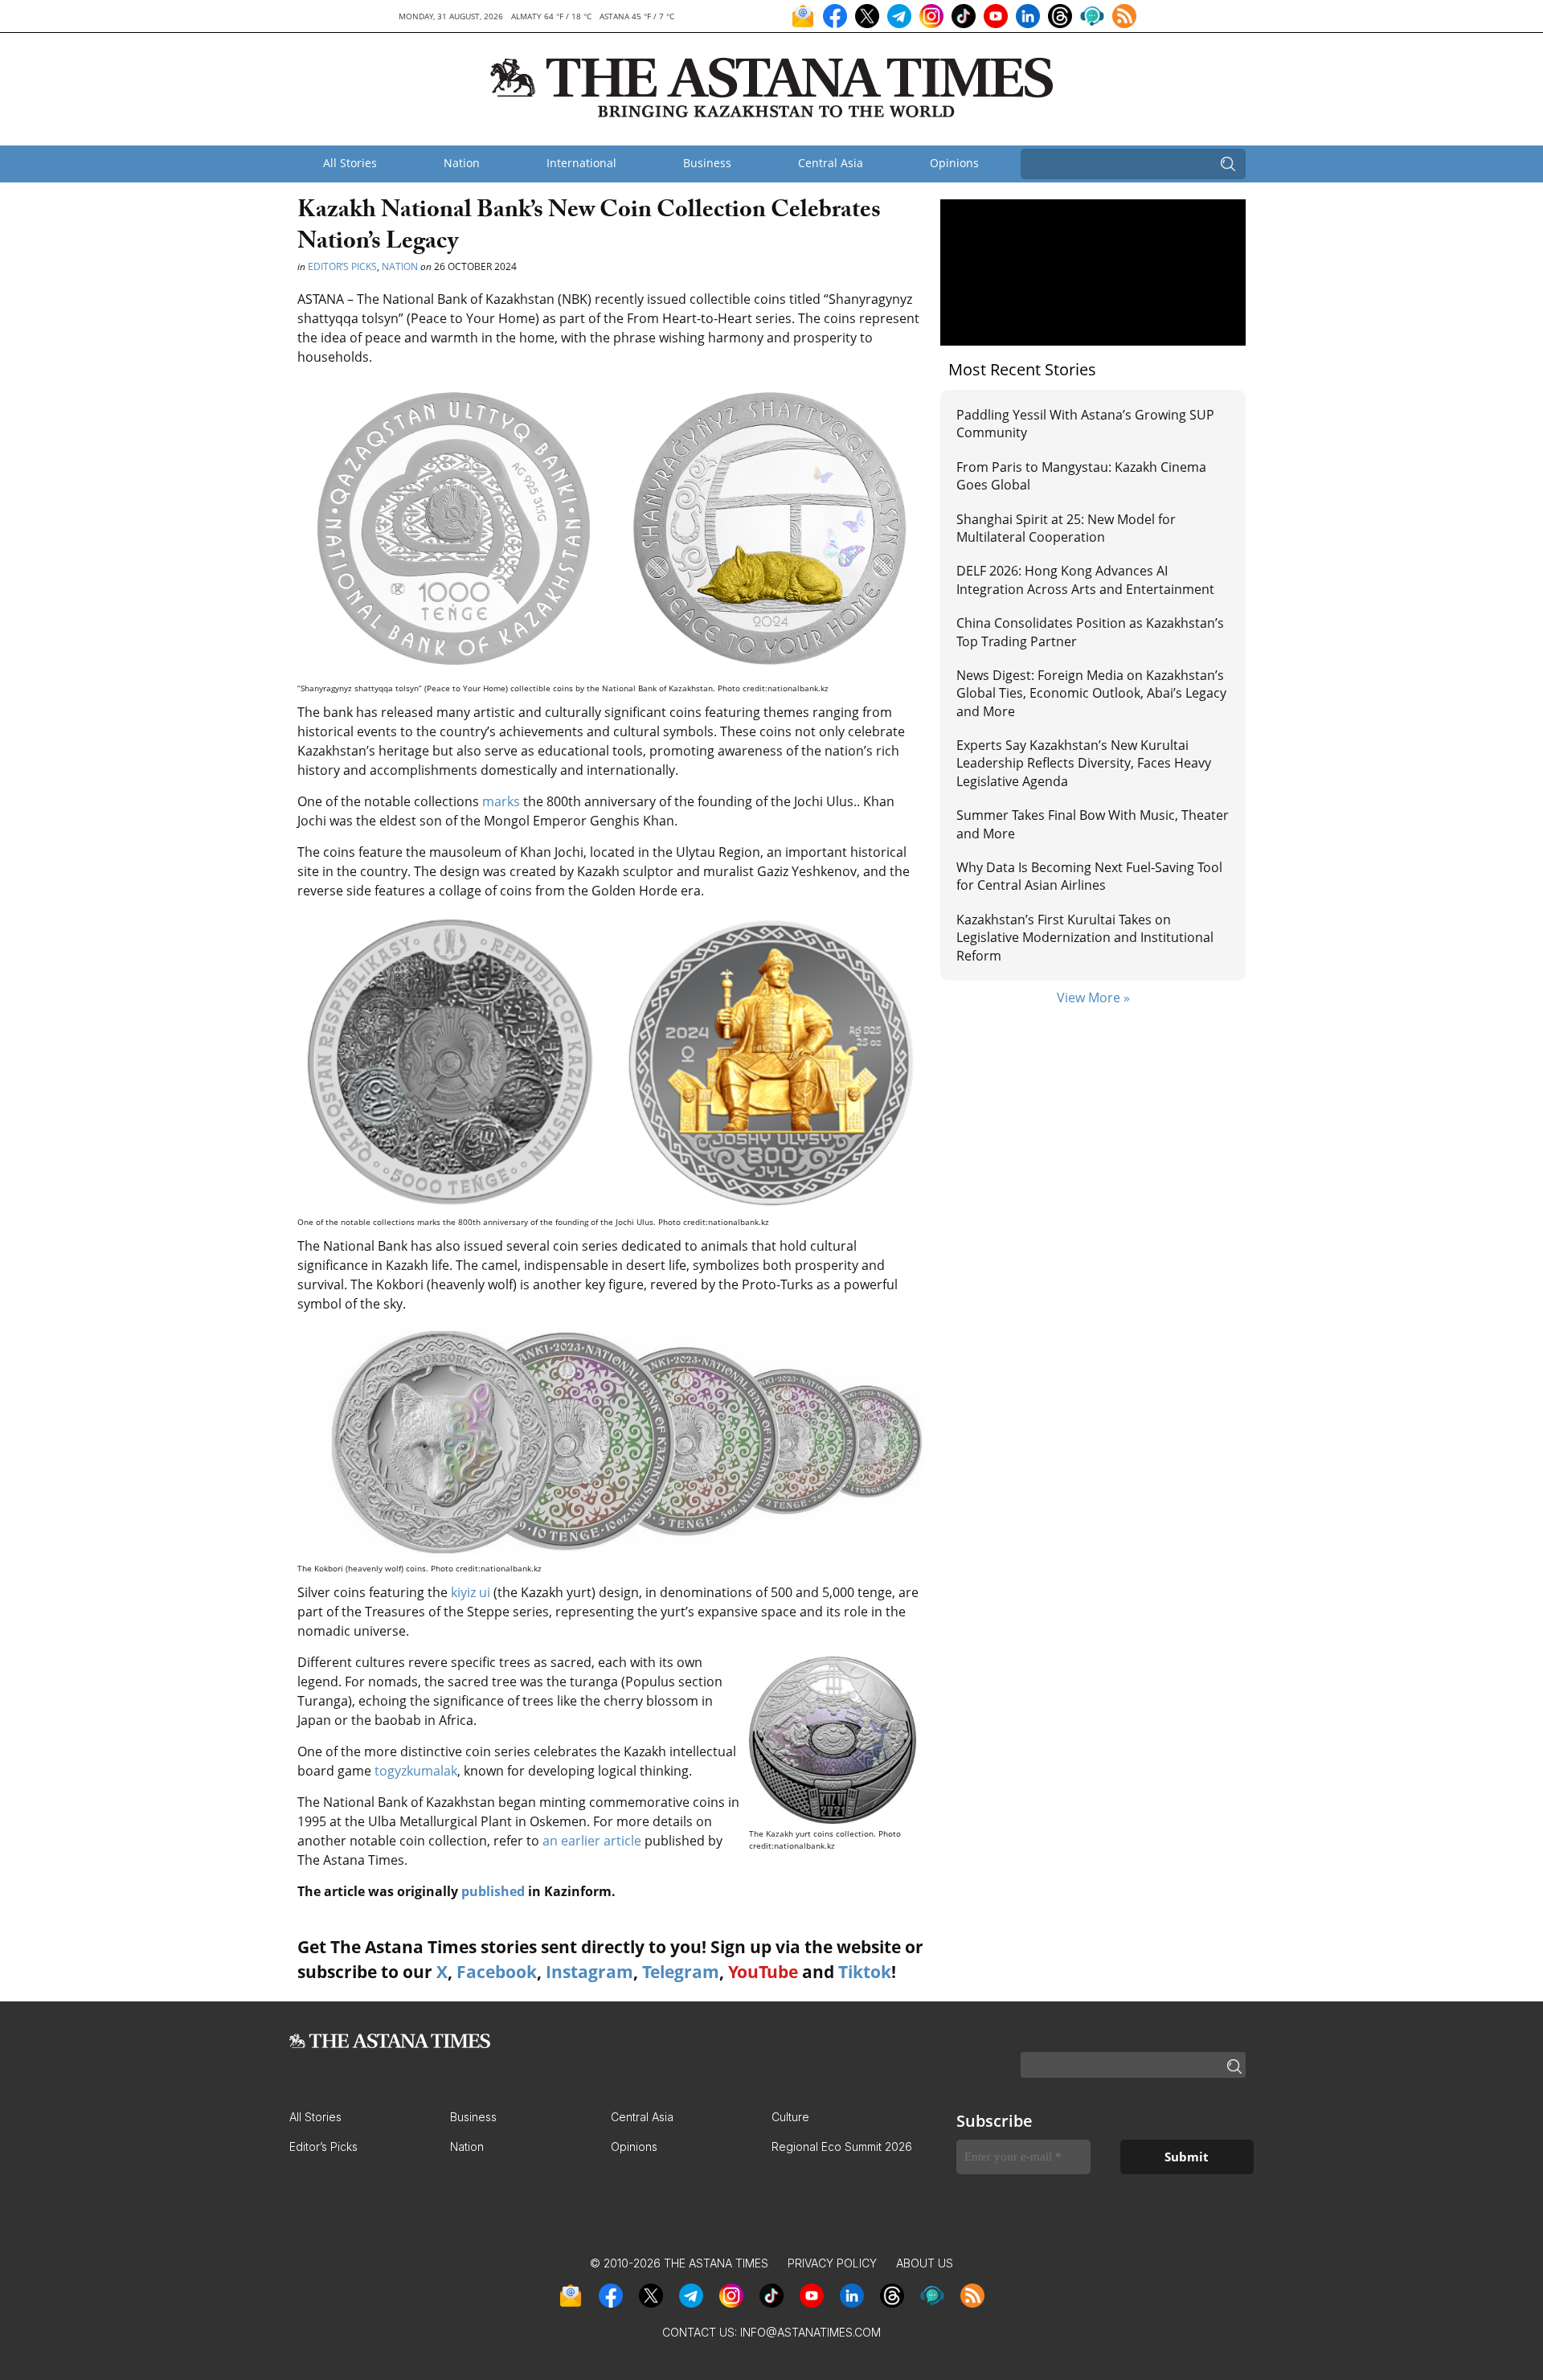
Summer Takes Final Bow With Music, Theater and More (1093, 824)
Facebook (497, 1972)
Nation (462, 163)
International (581, 163)
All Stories (350, 163)
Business (707, 163)
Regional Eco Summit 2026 (842, 2147)
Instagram (589, 1972)
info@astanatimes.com (810, 2332)
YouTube (763, 1972)
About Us (925, 2263)
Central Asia (831, 163)
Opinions (954, 163)
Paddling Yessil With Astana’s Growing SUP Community (1085, 424)
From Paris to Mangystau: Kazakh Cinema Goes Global (1081, 476)
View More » (1093, 997)
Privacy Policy (832, 2263)
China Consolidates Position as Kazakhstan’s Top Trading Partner (1090, 632)
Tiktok (865, 1972)
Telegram (681, 1972)
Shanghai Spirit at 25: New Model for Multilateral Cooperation (1066, 528)
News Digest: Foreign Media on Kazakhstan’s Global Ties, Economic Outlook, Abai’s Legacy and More (1091, 693)
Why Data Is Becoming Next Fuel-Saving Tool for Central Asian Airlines (1089, 876)
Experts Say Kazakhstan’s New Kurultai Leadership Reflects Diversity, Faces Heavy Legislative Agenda (1084, 763)
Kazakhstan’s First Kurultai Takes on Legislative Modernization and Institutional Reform (1085, 938)
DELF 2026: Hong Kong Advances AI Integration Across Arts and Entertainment (1085, 580)
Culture (790, 2117)
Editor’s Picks (342, 266)
